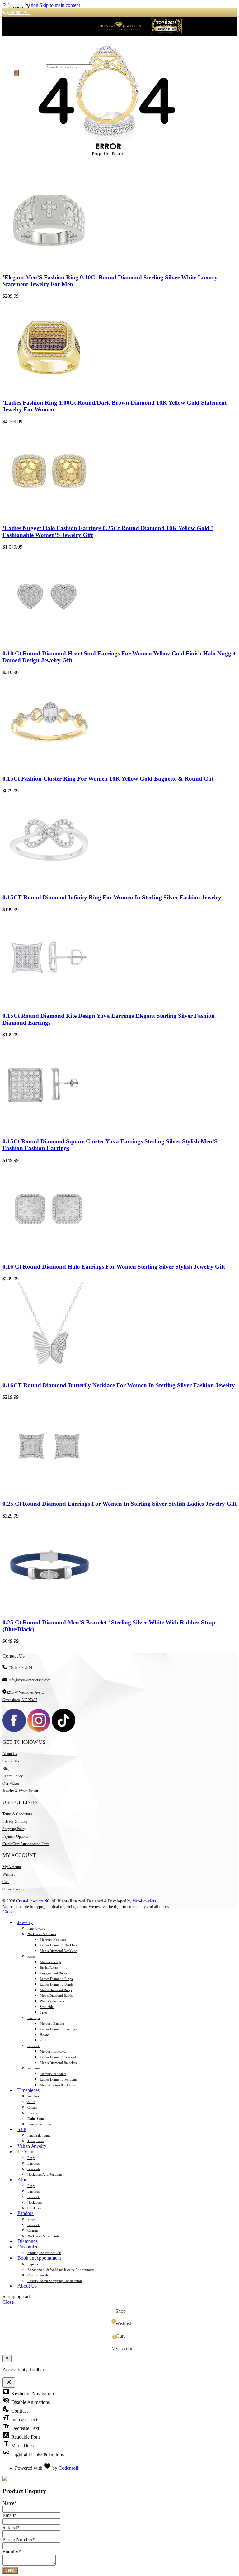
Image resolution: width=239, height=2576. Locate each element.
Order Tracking (14, 1889)
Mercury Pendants (53, 2074)
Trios (44, 2012)
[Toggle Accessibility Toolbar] (7, 2358)
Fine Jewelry (36, 1928)
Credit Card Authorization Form (26, 1844)
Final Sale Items (39, 2135)
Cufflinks (34, 2208)
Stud (43, 2040)
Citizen (32, 2107)
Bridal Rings (49, 1968)
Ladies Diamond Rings (56, 1979)
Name (10, 2503)
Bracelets (34, 2046)
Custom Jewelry (39, 2275)
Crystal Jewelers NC (33, 1901)
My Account (12, 1867)
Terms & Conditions (18, 1814)
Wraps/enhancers (52, 2001)
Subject (11, 2527)
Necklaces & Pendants (43, 2236)
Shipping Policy (14, 1829)
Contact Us (11, 1761)
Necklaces (35, 2202)
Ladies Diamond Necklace (59, 1945)
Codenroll (68, 2468)
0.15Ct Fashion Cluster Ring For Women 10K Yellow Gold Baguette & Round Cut (108, 779)
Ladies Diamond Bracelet (58, 2057)
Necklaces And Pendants (45, 2174)
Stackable (47, 2007)
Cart (6, 1882)
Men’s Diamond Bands (56, 1995)
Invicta (32, 2113)
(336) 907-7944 (20, 1668)
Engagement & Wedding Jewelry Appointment (61, 2270)
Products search (29, 67)
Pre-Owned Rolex (40, 2124)
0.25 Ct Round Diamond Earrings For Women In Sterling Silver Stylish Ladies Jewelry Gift (119, 1504)
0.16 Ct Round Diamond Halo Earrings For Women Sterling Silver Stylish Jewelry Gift (114, 1267)
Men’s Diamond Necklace (58, 1951)
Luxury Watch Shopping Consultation (55, 2281)
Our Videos (11, 1784)
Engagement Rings (53, 1973)
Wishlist (9, 1874)
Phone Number (19, 2539)
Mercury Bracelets (53, 2051)
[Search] (16, 73)
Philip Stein (36, 2119)
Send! (10, 2570)
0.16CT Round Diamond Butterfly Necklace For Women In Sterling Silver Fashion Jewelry (119, 1385)
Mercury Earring (52, 2023)
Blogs (7, 1769)
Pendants (34, 2068)
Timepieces (35, 2141)
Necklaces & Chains (42, 1934)
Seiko (31, 2102)
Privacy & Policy (15, 1821)
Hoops (45, 2035)
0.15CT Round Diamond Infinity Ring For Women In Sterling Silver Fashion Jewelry (112, 897)
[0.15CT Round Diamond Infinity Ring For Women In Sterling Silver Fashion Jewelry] (49, 885)
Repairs (33, 2264)
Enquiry (12, 2552)
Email (9, 2515)
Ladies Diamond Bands (56, 1984)
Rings (31, 1956)
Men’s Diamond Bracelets (58, 2063)
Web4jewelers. (145, 1901)
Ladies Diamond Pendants (59, 2079)
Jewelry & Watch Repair (20, 1791)
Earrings (33, 2018)
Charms (33, 2230)
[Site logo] (119, 33)
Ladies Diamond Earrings (58, 2029)
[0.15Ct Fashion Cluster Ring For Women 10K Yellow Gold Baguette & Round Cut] (49, 767)
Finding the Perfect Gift (44, 2253)
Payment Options (15, 1836)
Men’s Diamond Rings (56, 1990)
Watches (33, 2096)
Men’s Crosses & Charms (58, 2085)
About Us (10, 1754)
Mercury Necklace (53, 1940)
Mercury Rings (51, 1962)
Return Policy (13, 1776)
